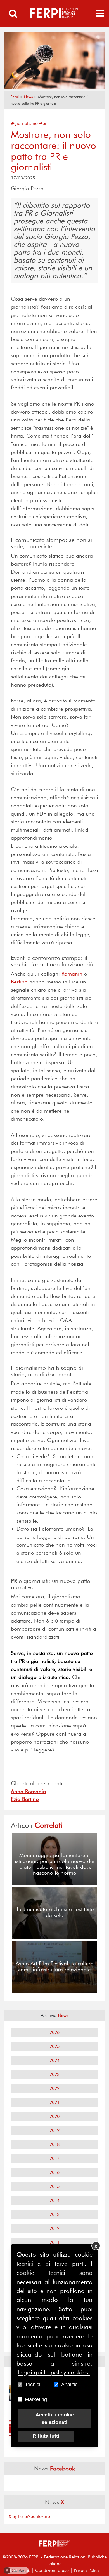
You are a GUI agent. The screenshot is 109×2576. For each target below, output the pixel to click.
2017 (54, 2158)
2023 (54, 2074)
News (28, 97)
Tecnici (33, 2385)
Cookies (17, 2570)
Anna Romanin (29, 1791)
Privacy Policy (87, 2570)
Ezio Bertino (25, 1799)
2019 (54, 2130)
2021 (54, 2102)
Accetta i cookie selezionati (55, 2419)
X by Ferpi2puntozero (29, 2516)
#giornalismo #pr (29, 123)
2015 (54, 2186)
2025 (54, 2046)
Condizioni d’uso (52, 2570)
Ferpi (15, 97)
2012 (54, 2228)
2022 (54, 2088)
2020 (54, 2116)
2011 (54, 2242)
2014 (54, 2200)
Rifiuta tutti (46, 2436)
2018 (54, 2144)
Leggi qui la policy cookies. (54, 2372)
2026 (54, 2032)
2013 (54, 2214)
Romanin (72, 974)
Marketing (36, 2399)
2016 (54, 2172)
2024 (54, 2060)
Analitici (70, 2385)
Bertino (19, 982)
